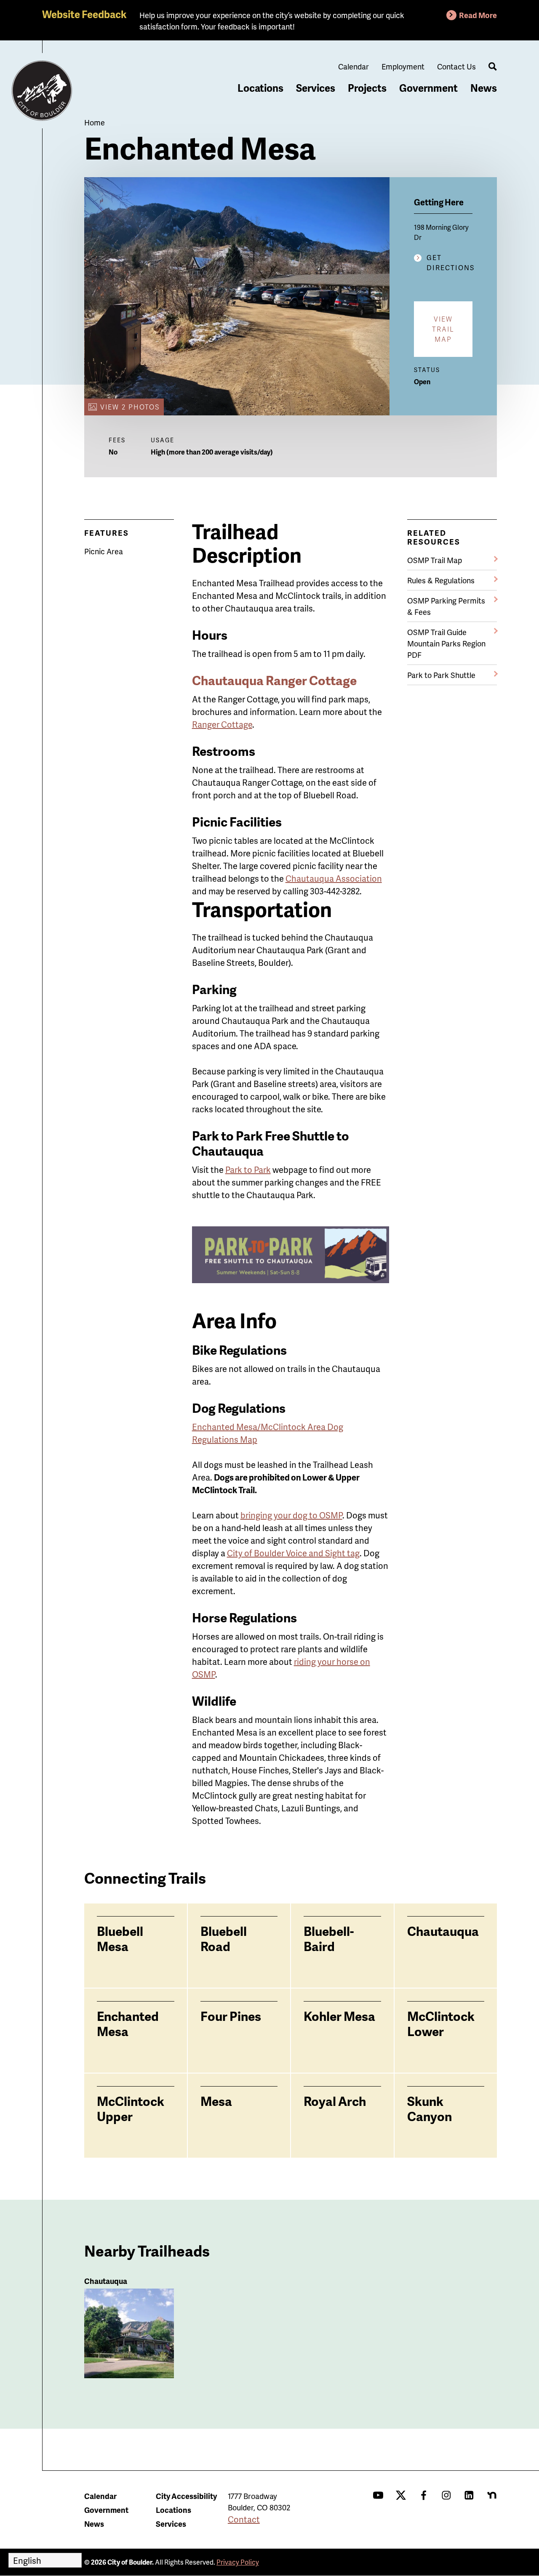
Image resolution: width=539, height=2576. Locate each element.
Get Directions (451, 262)
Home (95, 122)
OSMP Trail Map (435, 560)
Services (316, 88)
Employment (403, 66)
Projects (367, 88)
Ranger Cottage (222, 724)
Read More (478, 15)
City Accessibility (186, 2496)
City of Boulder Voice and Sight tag (293, 1553)
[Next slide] (487, 1271)
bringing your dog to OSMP (291, 1515)
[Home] (42, 91)
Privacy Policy (238, 2562)
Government (428, 88)
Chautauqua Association (334, 878)
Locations (260, 88)
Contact (244, 2519)
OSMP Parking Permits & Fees (446, 606)
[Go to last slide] (52, 1271)
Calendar (354, 66)
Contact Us (456, 66)
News (484, 88)
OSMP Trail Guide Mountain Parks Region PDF (446, 643)
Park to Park (248, 1170)
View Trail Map (443, 329)
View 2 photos (130, 407)
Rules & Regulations (441, 580)
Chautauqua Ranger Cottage (274, 680)
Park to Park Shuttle (441, 675)
